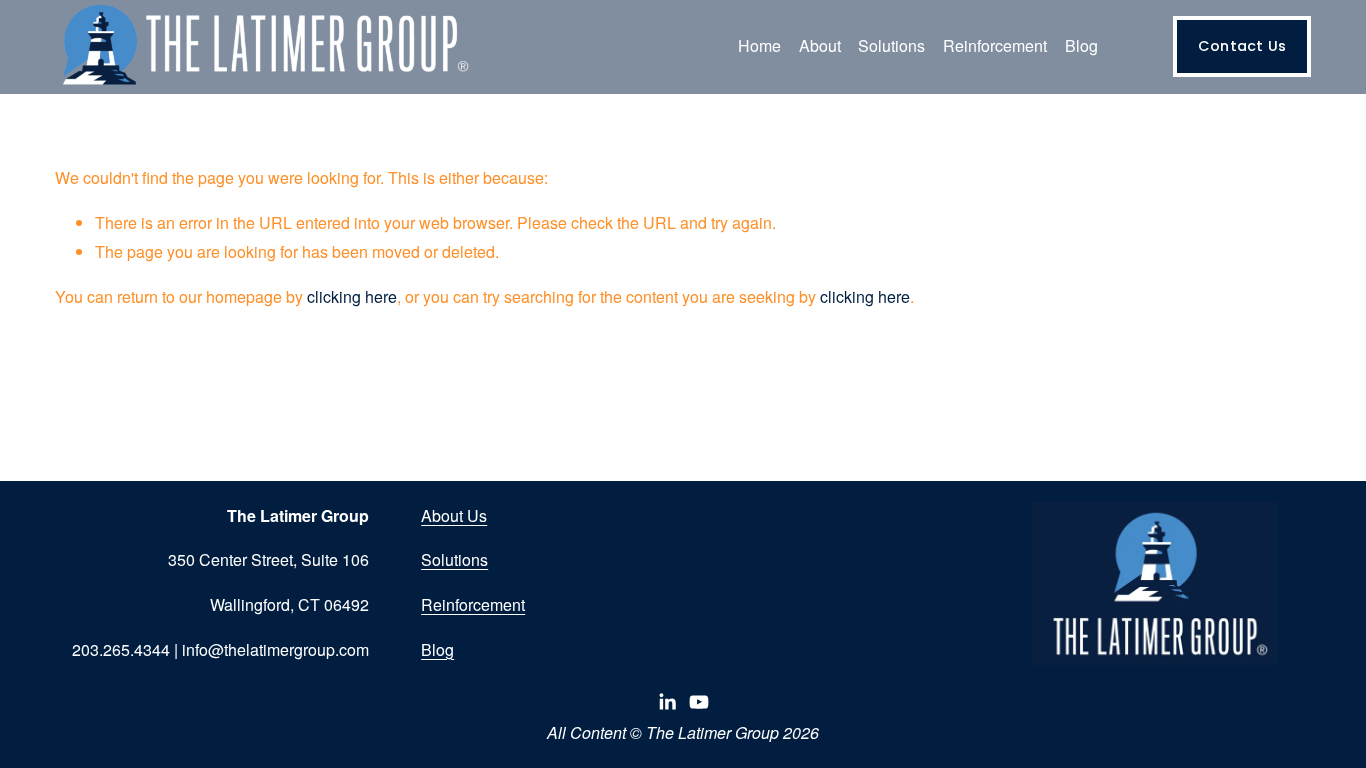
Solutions (454, 559)
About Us (454, 515)
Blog (1081, 45)
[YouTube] (699, 702)
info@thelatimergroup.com (275, 649)
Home (759, 45)
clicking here (352, 296)
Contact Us (1242, 46)
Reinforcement (473, 604)
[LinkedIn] (667, 702)
